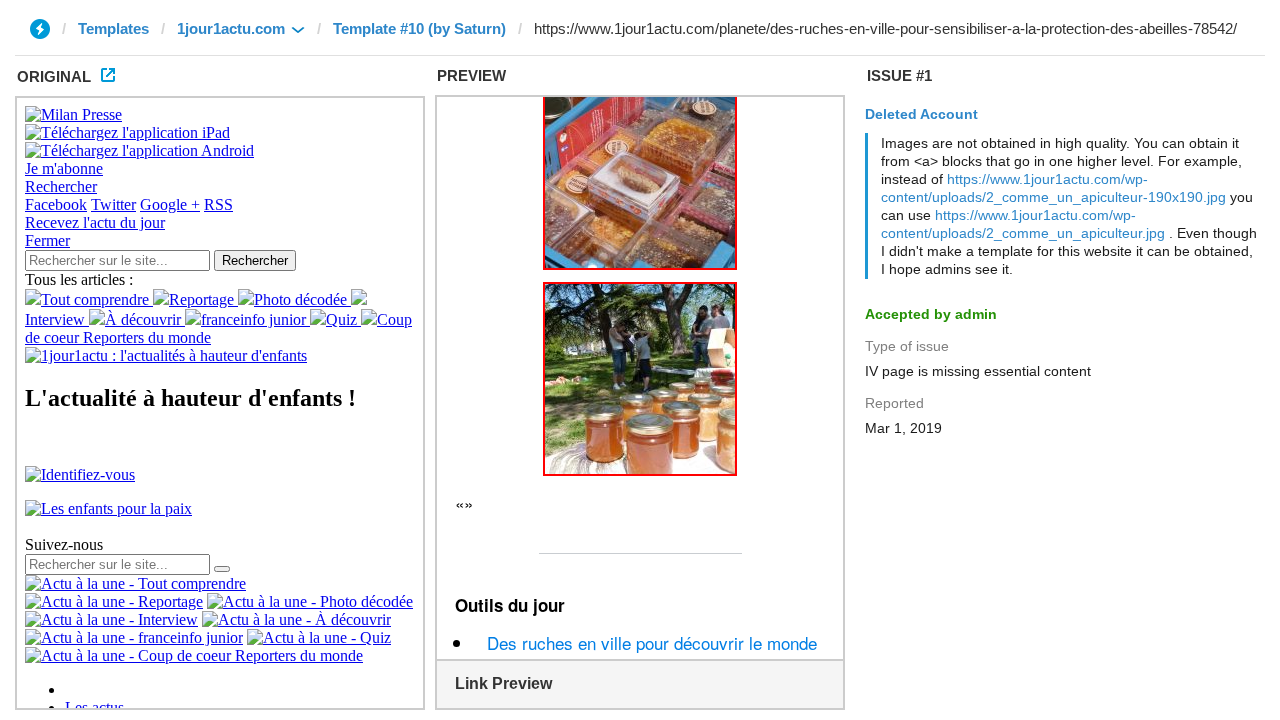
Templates (113, 28)
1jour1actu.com (231, 28)
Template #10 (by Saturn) (419, 28)
